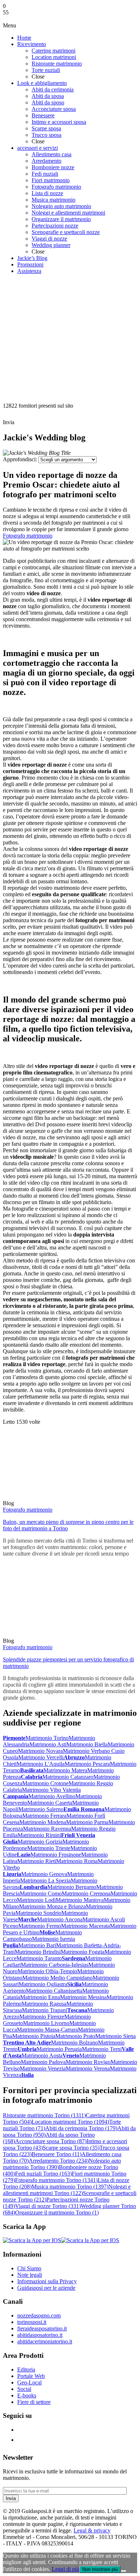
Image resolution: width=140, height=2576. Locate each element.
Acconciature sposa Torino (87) (51, 2141)
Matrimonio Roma (77, 1861)
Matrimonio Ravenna (47, 1829)
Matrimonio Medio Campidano (57, 1978)
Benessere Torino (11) (57, 2154)
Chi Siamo (29, 2268)
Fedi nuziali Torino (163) (43, 2174)
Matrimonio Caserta (50, 1803)
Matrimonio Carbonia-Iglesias (55, 1965)
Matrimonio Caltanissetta (54, 1991)
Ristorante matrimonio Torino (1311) (44, 2115)
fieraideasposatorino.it (42, 2328)
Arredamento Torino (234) (59, 2161)
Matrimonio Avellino (52, 1796)
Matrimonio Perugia (59, 2049)
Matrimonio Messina (83, 1997)
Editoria (26, 2369)
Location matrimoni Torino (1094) (70, 2122)
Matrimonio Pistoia (34, 2036)
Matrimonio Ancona (60, 1919)
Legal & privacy (92, 2530)
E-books (27, 2395)
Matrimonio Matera (65, 1770)
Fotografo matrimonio (28, 536)
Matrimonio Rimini (39, 1835)
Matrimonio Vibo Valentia (51, 1790)
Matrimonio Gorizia (40, 1842)
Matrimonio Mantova (80, 1900)
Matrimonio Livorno (46, 2023)
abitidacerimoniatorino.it (45, 2341)
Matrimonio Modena (43, 1822)
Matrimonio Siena (115, 2036)
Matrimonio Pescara (87, 1764)
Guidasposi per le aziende (46, 2288)
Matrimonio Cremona (86, 1893)
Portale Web (31, 2376)
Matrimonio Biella (87, 1744)
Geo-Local (29, 2382)
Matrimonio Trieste (49, 1848)
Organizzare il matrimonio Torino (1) (57, 2213)
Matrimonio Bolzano (74, 2043)
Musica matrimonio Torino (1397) (70, 2187)
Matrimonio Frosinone (56, 1855)
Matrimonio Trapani (45, 2010)
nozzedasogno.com (39, 2315)
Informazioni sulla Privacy (47, 2281)
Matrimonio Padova (43, 2062)
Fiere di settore (34, 2402)
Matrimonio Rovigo (88, 2062)
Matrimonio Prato (75, 2036)
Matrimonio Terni (102, 2049)
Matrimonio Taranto (39, 1958)
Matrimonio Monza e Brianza (52, 1906)
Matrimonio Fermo (40, 1926)
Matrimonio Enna (40, 1997)
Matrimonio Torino (47, 1738)
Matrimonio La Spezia (45, 1881)
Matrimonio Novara (40, 1751)
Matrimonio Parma (87, 1822)
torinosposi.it (32, 2322)
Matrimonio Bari (37, 1945)
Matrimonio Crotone (45, 1783)
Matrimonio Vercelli (41, 1757)
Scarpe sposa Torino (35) (71, 2148)
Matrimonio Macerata (85, 1926)
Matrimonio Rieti (37, 1861)
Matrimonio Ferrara (44, 1816)
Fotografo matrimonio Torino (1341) (56, 2180)
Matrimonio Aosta (42, 2056)
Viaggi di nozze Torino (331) (48, 2206)
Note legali (30, 2275)
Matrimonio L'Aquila (41, 1764)
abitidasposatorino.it (40, 2335)
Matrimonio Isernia (53, 1939)
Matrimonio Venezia (43, 2068)
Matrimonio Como (41, 1893)
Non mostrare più (100, 2569)
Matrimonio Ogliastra (43, 1984)
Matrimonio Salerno (41, 1809)
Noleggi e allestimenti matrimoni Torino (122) (67, 2190)
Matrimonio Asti (48, 1744)
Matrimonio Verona (88, 2068)
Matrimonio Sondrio (38, 1913)
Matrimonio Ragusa (44, 2004)
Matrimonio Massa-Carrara (47, 2030)
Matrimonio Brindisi (38, 1952)
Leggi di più (66, 2569)
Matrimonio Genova (44, 1874)
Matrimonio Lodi (36, 1900)
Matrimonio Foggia (83, 1952)
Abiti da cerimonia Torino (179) (81, 2128)
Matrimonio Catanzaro (68, 1777)
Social (24, 2389)
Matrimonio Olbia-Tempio (47, 1971)
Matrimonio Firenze (42, 2017)
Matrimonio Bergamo (72, 1887)
